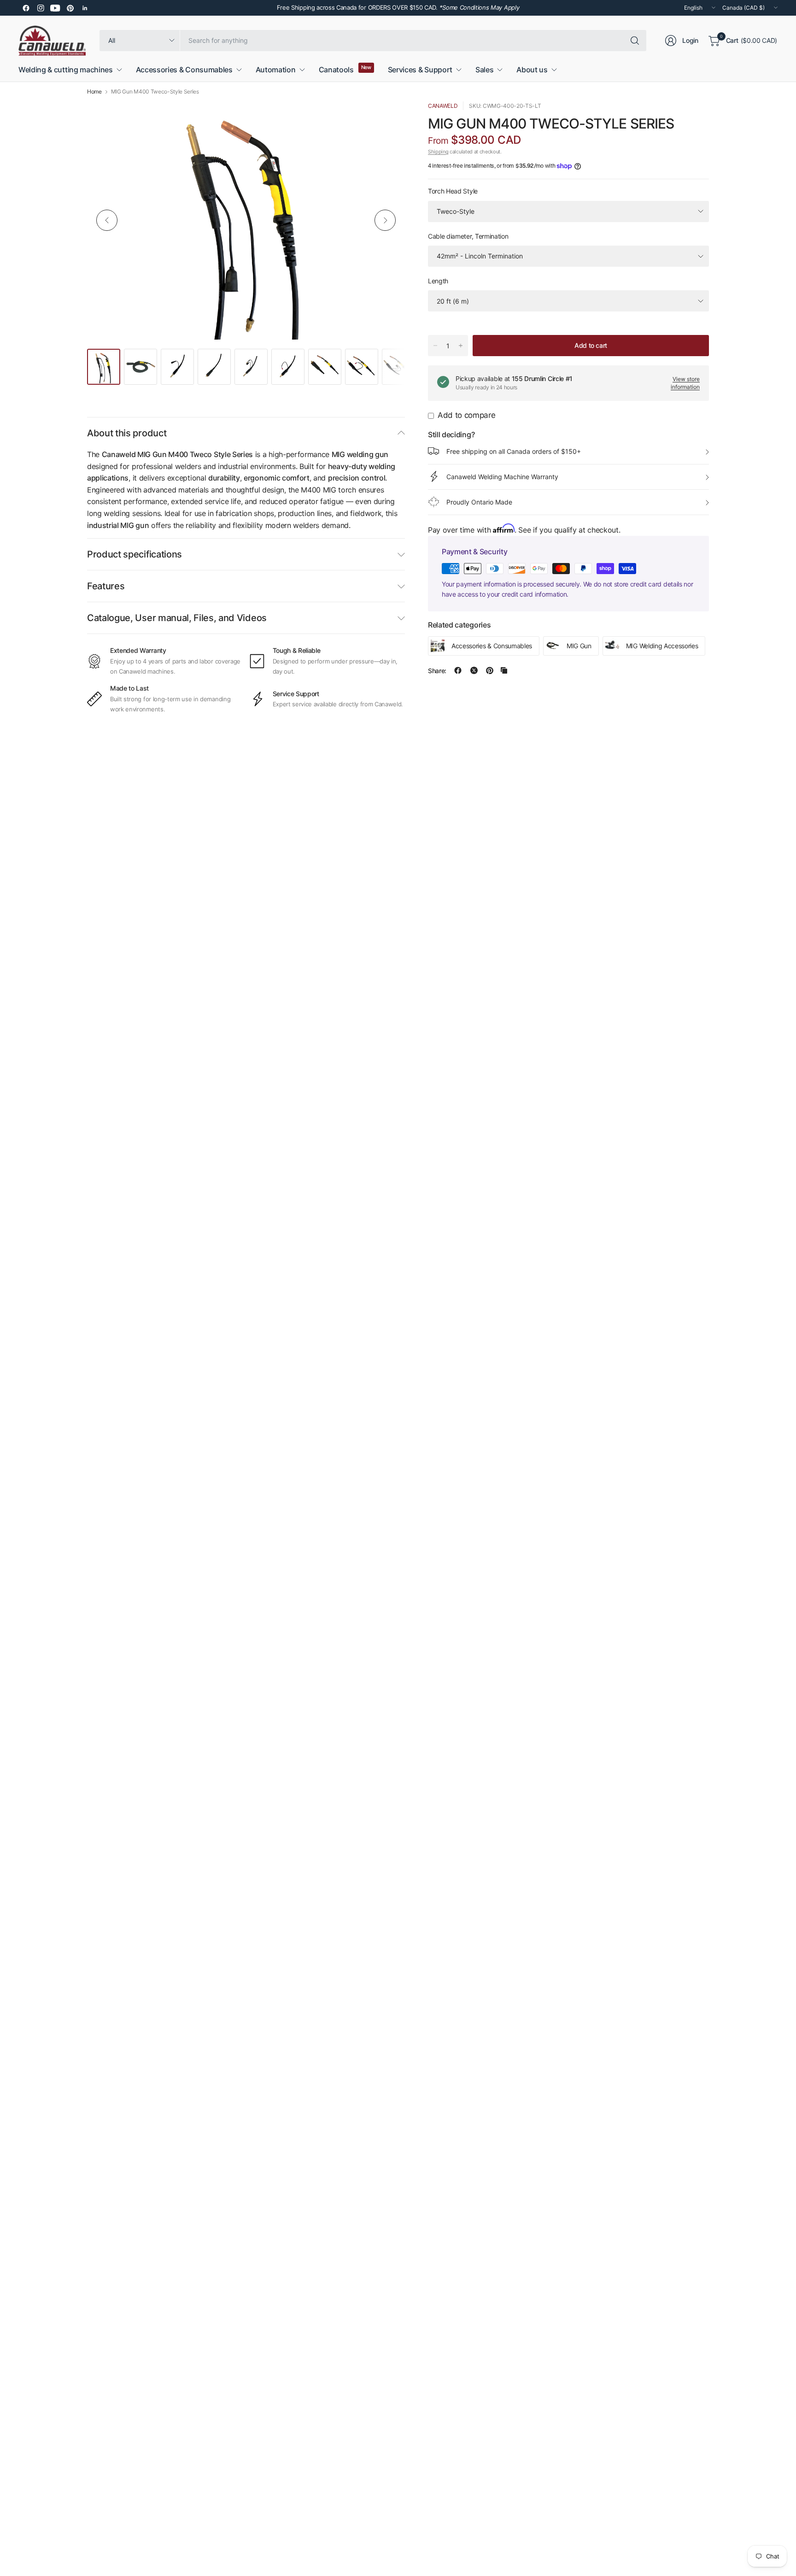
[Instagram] (41, 8)
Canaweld (443, 106)
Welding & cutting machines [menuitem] (66, 70)
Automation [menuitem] (276, 70)
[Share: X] (474, 670)
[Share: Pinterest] (490, 670)
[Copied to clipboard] (504, 670)
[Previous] (107, 220)
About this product (127, 433)
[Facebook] (26, 8)
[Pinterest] (70, 8)
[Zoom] (387, 119)
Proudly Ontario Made (479, 502)
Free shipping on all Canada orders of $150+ (514, 451)
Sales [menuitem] (484, 70)
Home (94, 92)
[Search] (635, 41)
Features (106, 586)
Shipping (438, 152)
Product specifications (135, 554)
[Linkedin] (85, 8)
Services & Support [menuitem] (420, 70)
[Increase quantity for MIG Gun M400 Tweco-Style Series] (461, 346)
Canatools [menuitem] (336, 70)
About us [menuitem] (532, 70)
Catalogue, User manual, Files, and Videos (177, 618)
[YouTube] (55, 8)
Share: (437, 670)
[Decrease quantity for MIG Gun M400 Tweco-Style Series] (435, 346)
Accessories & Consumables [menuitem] (184, 70)
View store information (685, 382)
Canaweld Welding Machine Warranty (502, 476)
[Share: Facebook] (458, 670)
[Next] (385, 220)
